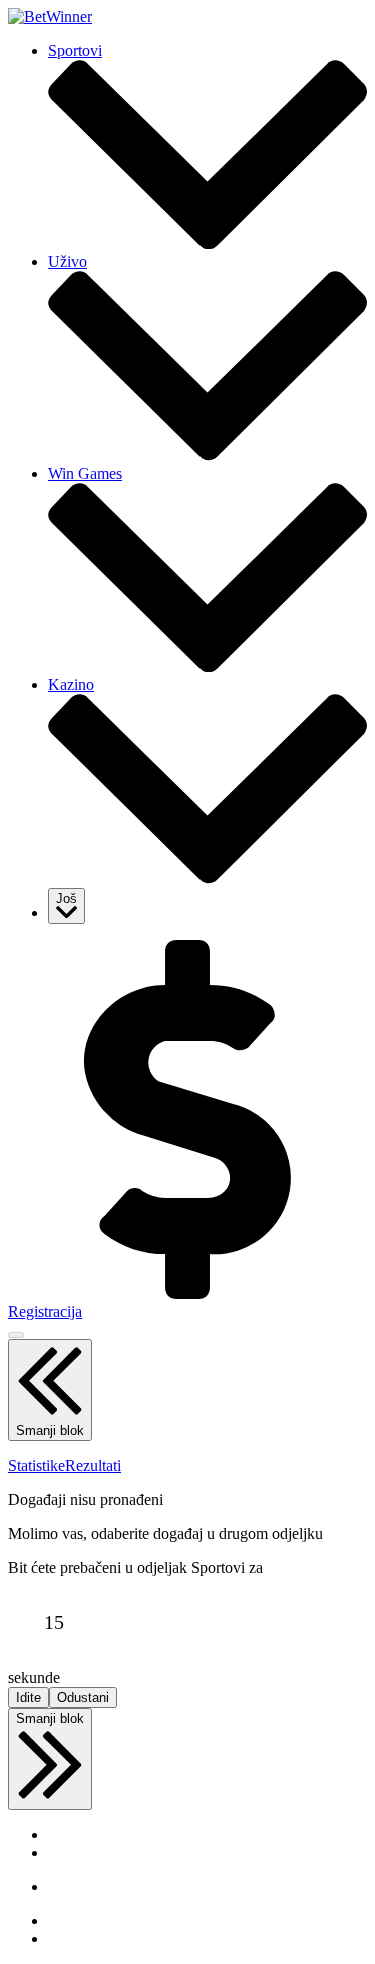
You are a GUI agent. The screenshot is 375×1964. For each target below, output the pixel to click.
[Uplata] (187, 1293)
